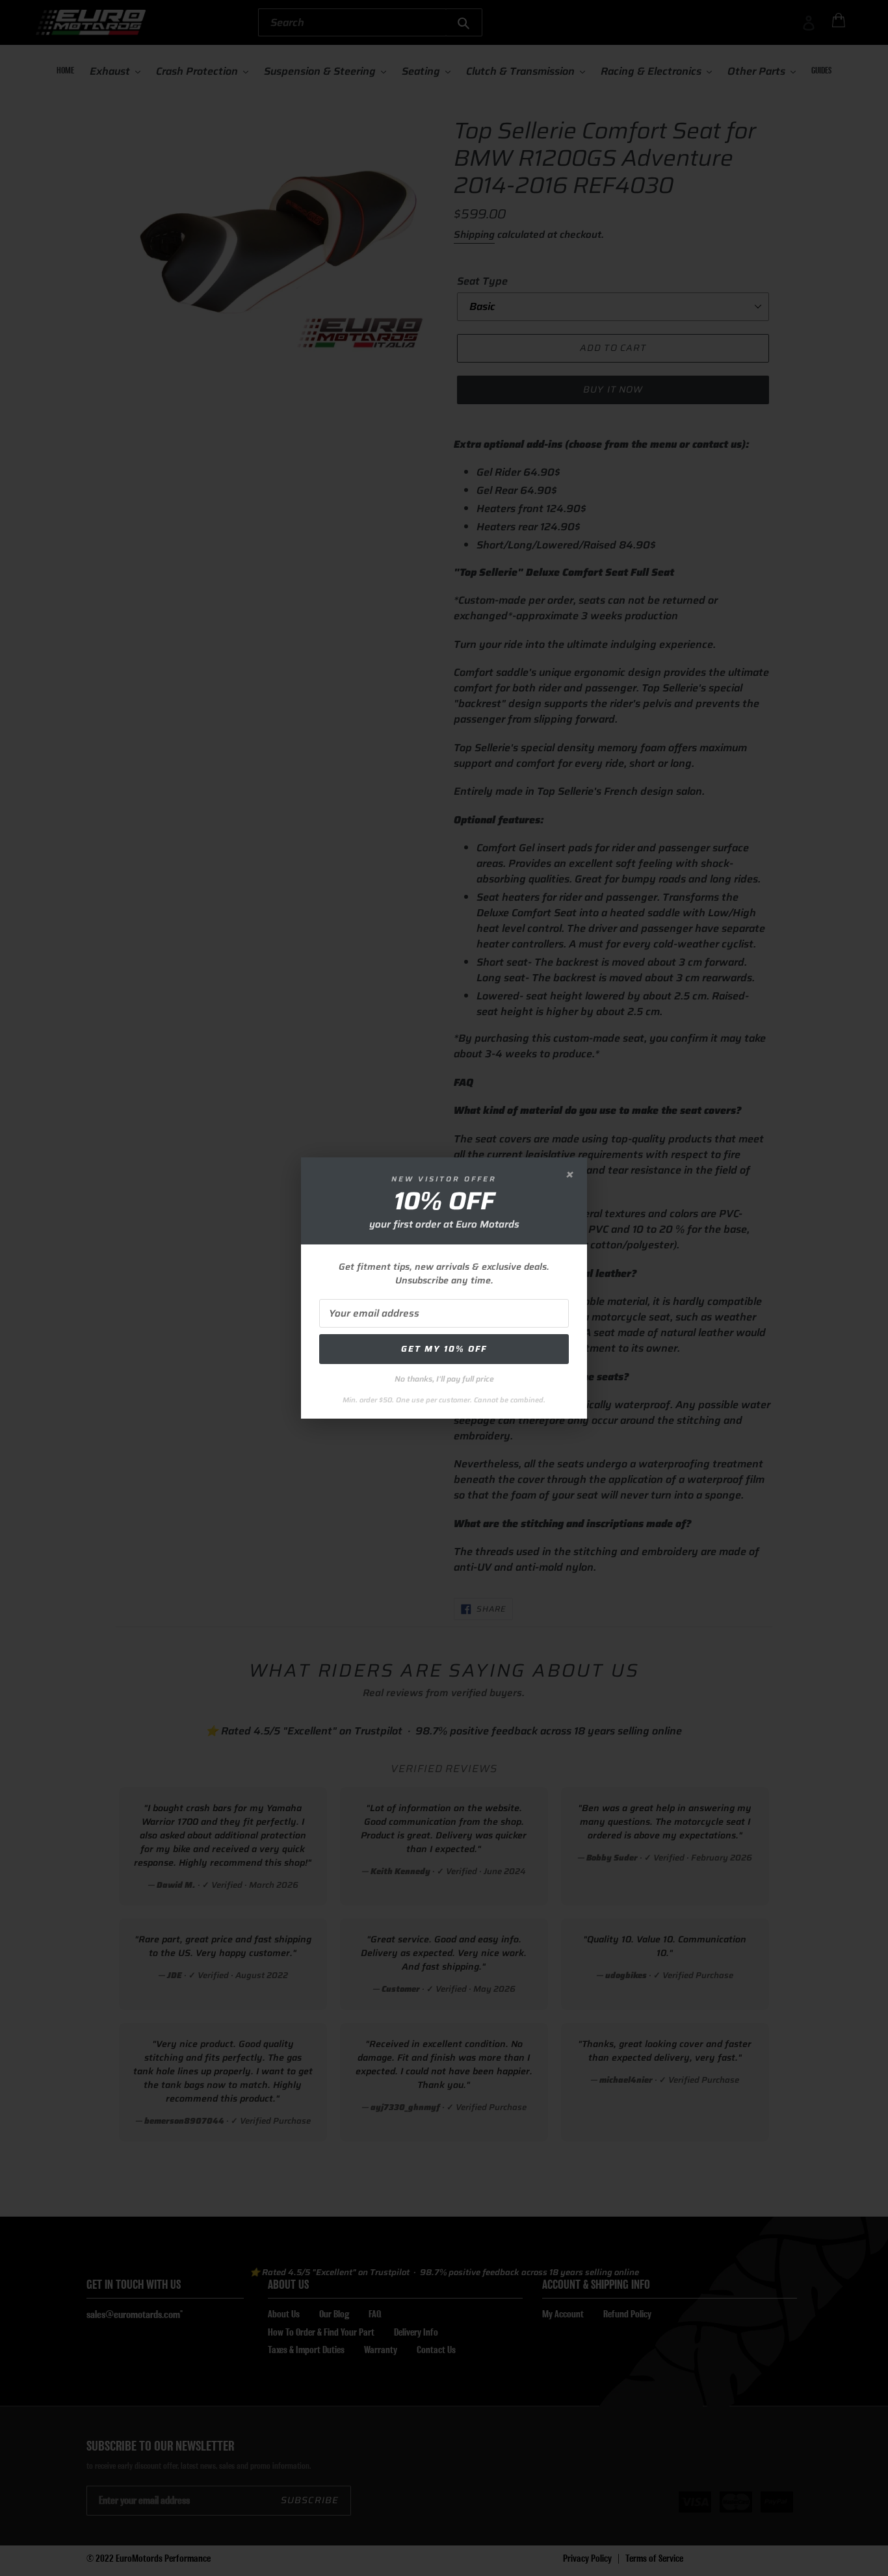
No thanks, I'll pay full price (444, 1379)
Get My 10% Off (444, 1349)
